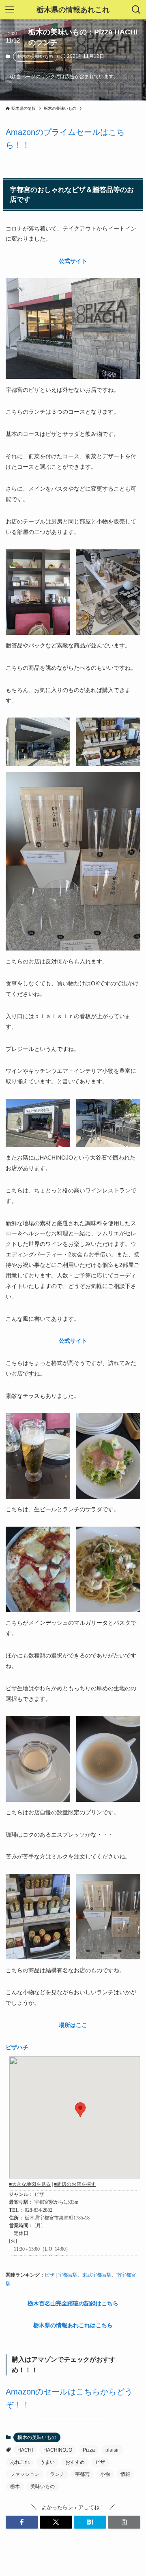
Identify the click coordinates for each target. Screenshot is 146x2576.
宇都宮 (82, 2474)
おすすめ (75, 2462)
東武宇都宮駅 (97, 2275)
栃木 (15, 2486)
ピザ (49, 2275)
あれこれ (20, 2462)
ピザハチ (17, 2047)
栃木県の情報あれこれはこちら (73, 2325)
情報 (125, 2474)
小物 (105, 2474)
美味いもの (43, 2486)
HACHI (25, 2450)
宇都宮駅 (68, 2275)
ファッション (25, 2474)
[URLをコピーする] (124, 2522)
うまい (47, 2462)
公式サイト (73, 261)
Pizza (89, 2450)
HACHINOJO (58, 2450)
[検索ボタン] (136, 10)
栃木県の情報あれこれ (73, 10)
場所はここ (73, 2025)
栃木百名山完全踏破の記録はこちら (73, 2303)
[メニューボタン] (10, 10)
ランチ (57, 2474)
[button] (22, 2522)
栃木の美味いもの (35, 56)
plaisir (112, 2450)
